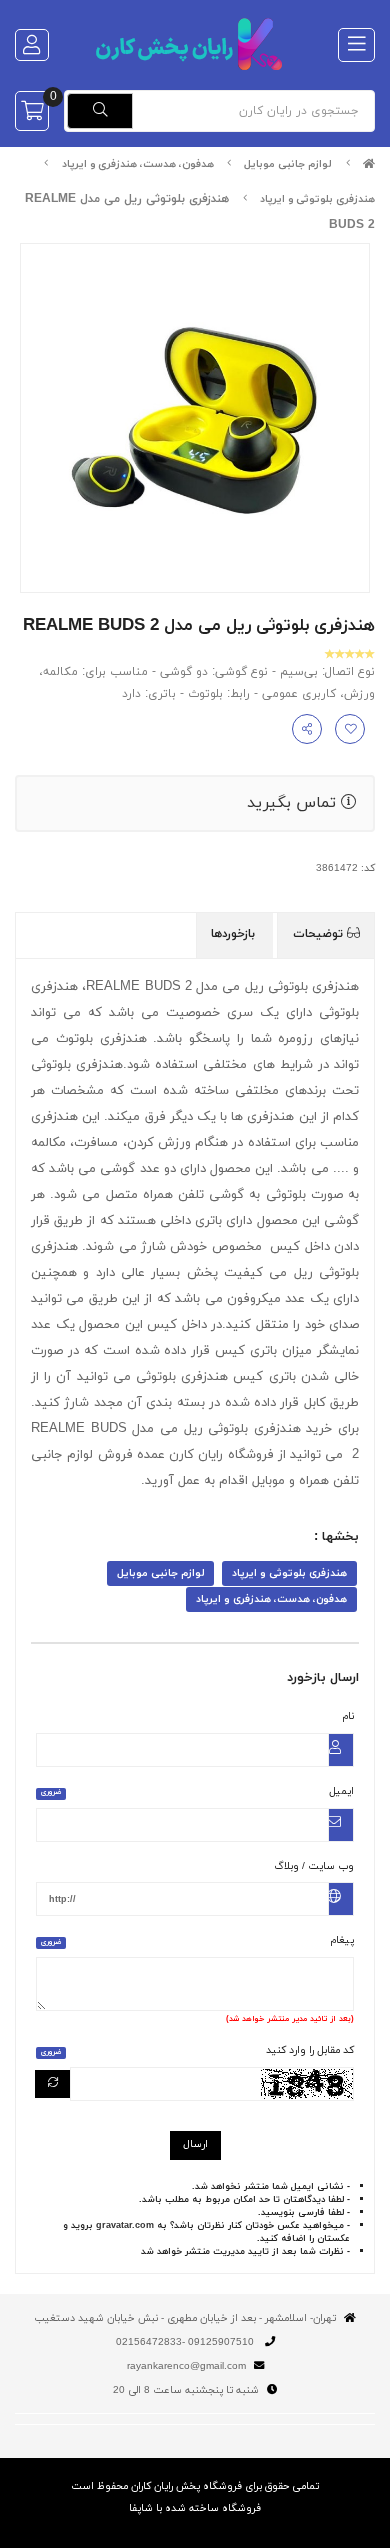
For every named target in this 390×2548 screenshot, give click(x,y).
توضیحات (320, 934)
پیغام (197, 1940)
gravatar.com (125, 2225)
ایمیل (197, 1791)
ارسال (195, 2144)
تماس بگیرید (294, 803)
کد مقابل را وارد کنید (197, 2050)
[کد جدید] (53, 2084)
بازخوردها (235, 934)
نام (348, 1716)
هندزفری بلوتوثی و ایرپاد (317, 199)
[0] (32, 111)
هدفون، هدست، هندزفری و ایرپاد (138, 164)
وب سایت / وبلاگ (314, 1866)
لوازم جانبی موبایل (288, 164)
